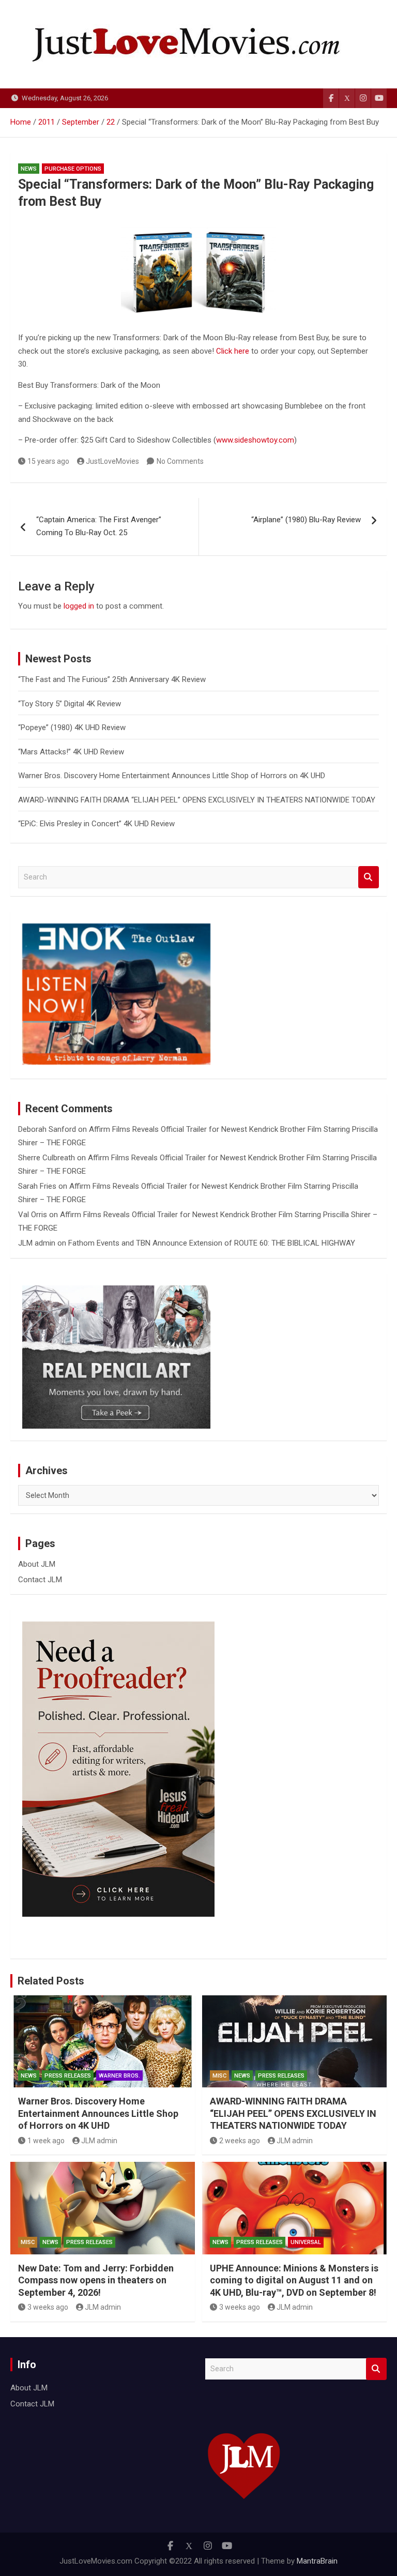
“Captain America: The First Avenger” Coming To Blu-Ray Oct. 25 (99, 526)
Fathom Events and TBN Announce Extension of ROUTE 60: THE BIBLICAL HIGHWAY (212, 1243)
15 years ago (48, 461)
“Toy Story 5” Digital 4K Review (70, 704)
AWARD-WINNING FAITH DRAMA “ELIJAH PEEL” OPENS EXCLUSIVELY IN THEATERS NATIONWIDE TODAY (197, 800)
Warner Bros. (119, 2076)
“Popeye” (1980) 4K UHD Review (72, 728)
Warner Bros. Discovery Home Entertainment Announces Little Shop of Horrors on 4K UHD (172, 776)
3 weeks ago (48, 2307)
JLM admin (37, 1243)
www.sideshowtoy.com (255, 440)
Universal (306, 2242)
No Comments (180, 461)
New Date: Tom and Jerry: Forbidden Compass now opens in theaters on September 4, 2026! (96, 2280)
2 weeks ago (240, 2141)
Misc (219, 2076)
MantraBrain (317, 2561)
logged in (79, 606)
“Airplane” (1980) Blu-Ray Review (306, 520)
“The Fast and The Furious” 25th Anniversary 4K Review (112, 679)
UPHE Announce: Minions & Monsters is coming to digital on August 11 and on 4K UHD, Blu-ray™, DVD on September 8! (294, 2280)
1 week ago (46, 2141)
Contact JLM (40, 1580)
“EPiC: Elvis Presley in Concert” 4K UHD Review (96, 824)
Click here (233, 351)
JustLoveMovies (112, 461)
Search (369, 877)
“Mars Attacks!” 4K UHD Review (71, 752)
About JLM (37, 1564)
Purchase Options (73, 169)
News (29, 169)
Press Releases (68, 2076)
